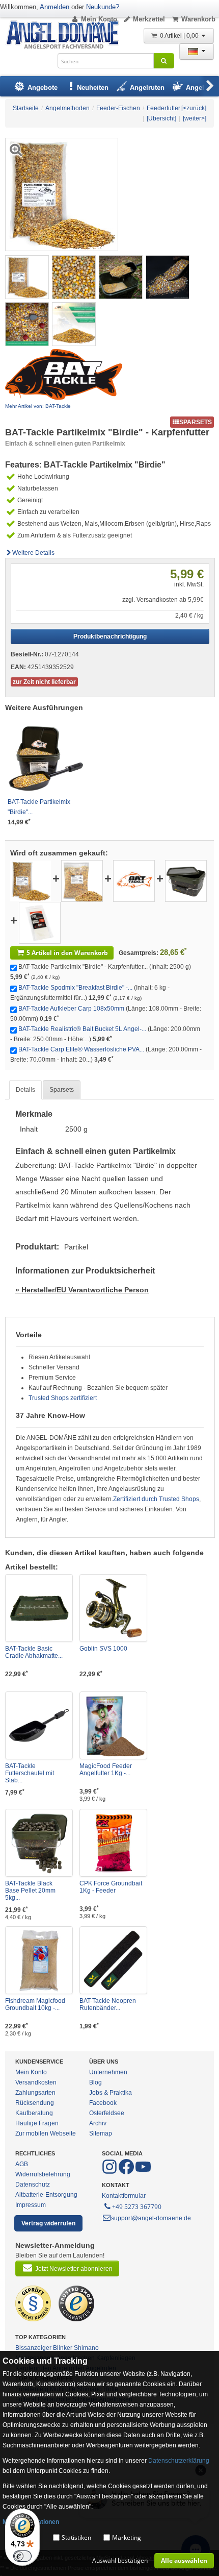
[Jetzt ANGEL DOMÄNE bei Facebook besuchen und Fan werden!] (110, 2172)
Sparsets (62, 1090)
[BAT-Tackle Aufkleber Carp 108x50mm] (134, 880)
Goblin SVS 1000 (103, 1649)
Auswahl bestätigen (120, 2560)
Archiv (98, 2123)
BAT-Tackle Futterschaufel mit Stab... (30, 1773)
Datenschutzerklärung (179, 2461)
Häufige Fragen (37, 2123)
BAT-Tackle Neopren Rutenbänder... (108, 2004)
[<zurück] (194, 108)
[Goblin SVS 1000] (113, 1608)
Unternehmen (108, 2072)
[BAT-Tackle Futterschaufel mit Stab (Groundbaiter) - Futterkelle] (39, 1725)
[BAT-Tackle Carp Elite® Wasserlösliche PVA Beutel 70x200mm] (40, 922)
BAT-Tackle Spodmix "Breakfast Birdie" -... (75, 988)
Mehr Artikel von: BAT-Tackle (38, 406)
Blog (95, 2082)
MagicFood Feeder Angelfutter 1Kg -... (106, 1770)
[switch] (22, 2556)
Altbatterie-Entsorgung (46, 2195)
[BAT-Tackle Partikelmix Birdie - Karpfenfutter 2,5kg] (27, 277)
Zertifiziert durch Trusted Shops (156, 1499)
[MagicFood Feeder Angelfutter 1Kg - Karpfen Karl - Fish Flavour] (113, 1725)
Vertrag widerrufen (48, 2223)
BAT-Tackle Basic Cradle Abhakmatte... (34, 1652)
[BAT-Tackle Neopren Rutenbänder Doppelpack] (113, 1960)
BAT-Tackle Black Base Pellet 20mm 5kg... (30, 1891)
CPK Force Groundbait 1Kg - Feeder (111, 1887)
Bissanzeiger (33, 2348)
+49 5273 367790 (137, 2207)
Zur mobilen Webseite (46, 2133)
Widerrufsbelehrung (43, 2174)
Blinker (63, 2348)
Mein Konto (99, 19)
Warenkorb (198, 19)
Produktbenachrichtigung (110, 636)
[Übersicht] (161, 118)
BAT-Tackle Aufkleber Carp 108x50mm (71, 1009)
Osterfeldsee (107, 2113)
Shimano (86, 2348)
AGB (22, 2164)
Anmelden (54, 7)
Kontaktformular (124, 2196)
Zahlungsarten (35, 2093)
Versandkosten (36, 2082)
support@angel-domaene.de (151, 2218)
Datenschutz (33, 2185)
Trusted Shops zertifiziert (63, 1398)
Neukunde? (103, 7)
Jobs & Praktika (111, 2093)
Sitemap (101, 2133)
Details (25, 1090)
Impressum (31, 2205)
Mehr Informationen (31, 2522)
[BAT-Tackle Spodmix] (82, 880)
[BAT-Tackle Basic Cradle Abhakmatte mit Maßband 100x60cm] (39, 1608)
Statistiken (76, 2537)
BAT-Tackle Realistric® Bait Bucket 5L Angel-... (82, 1029)
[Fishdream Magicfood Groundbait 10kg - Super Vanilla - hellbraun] (39, 1960)
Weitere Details (33, 553)
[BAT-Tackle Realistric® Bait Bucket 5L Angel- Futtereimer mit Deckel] (186, 880)
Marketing (127, 2537)
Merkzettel (149, 19)
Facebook (103, 2103)
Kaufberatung (34, 2113)
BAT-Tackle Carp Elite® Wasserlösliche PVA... (81, 1049)
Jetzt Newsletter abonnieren (74, 2269)
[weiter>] (195, 118)
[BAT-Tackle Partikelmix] (31, 880)
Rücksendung (35, 2103)
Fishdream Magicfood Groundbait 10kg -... (35, 2004)
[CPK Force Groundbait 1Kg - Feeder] (113, 1843)
